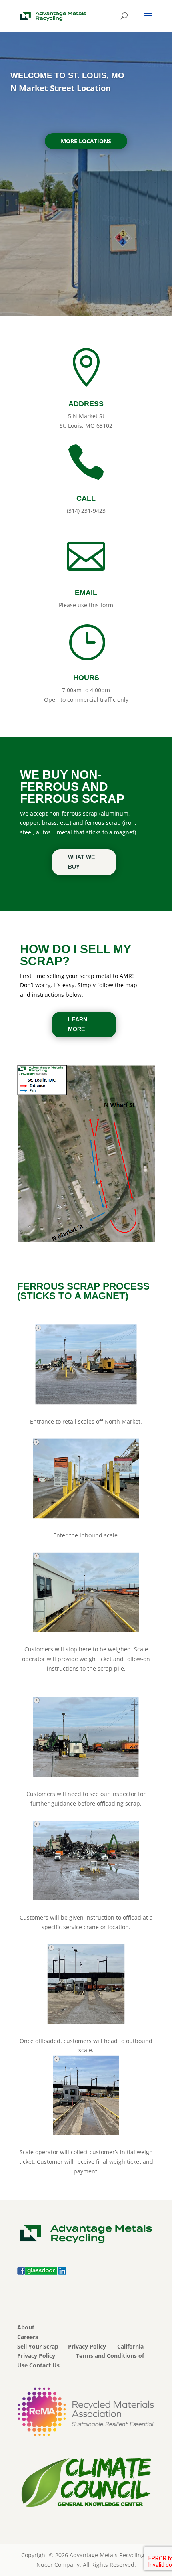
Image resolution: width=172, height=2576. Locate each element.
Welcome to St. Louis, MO (67, 75)
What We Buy (81, 862)
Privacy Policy (87, 2346)
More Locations (86, 141)
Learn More (78, 1024)
